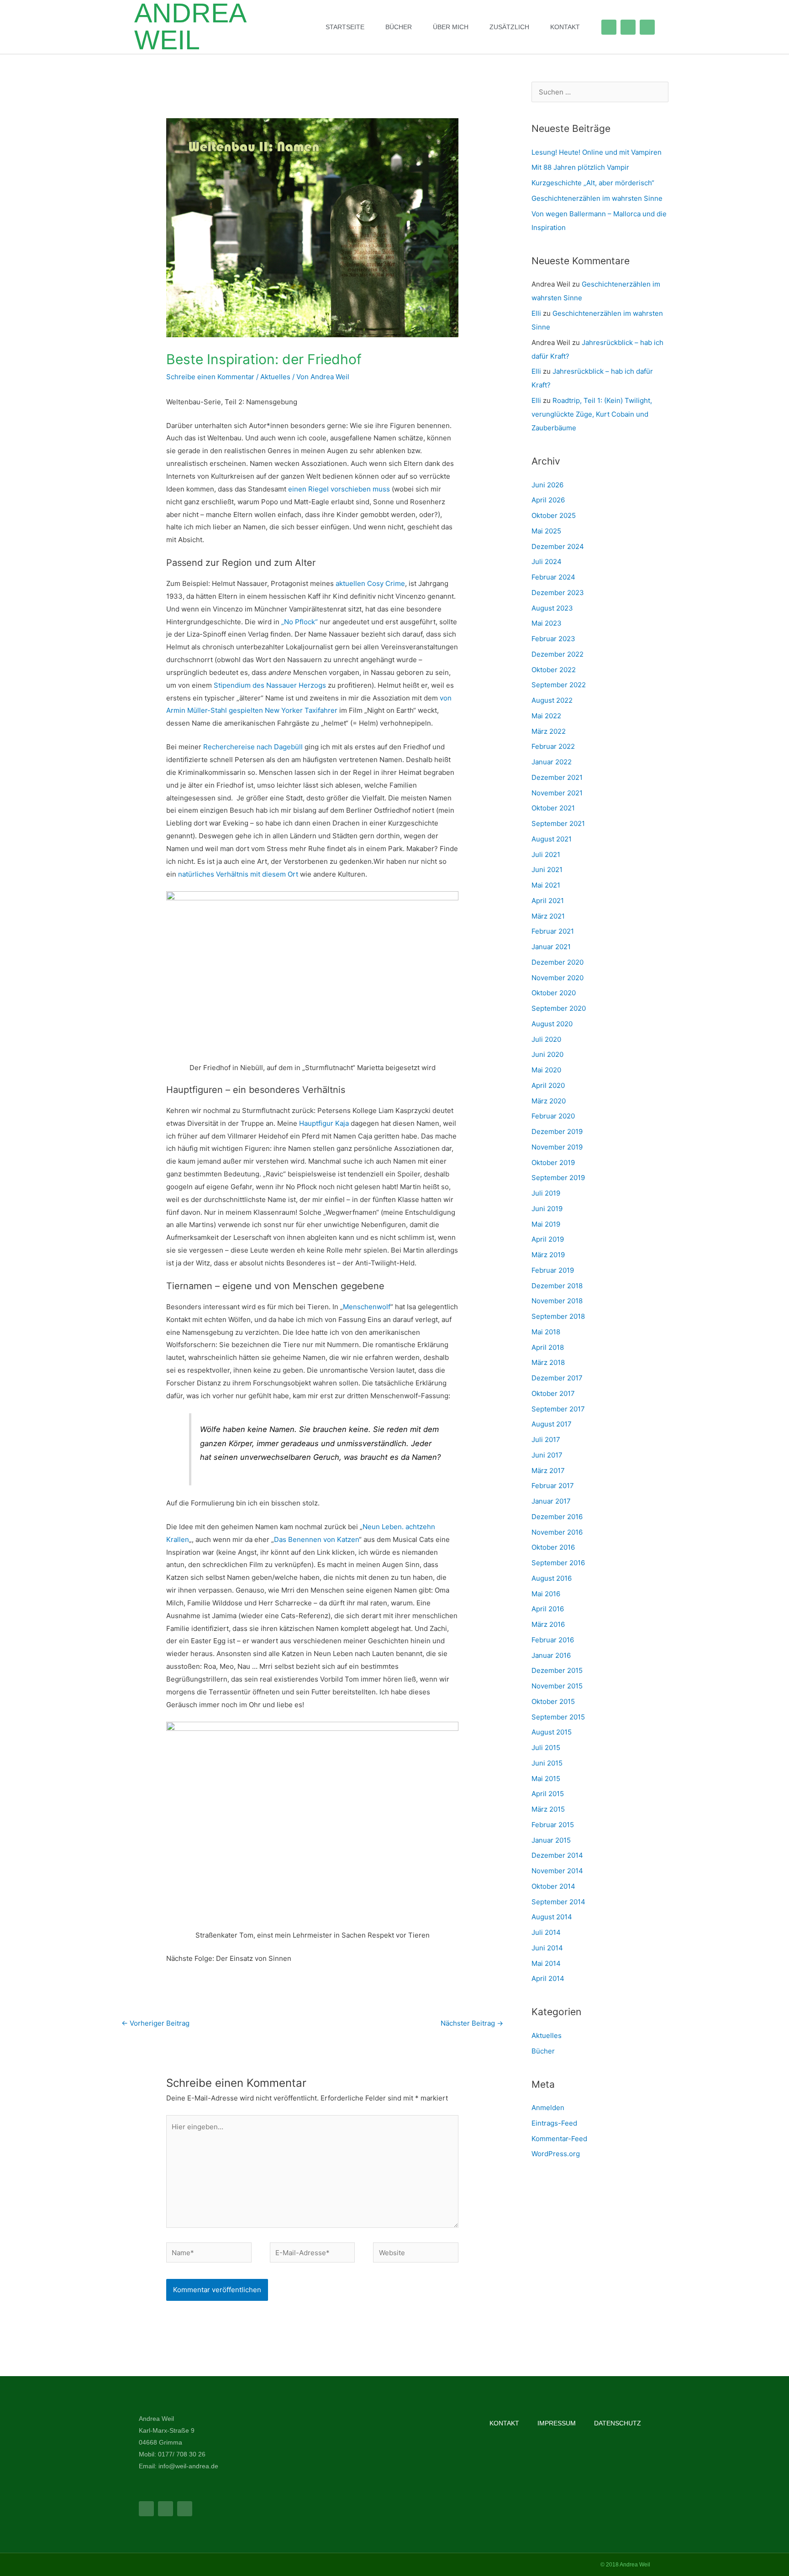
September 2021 (558, 823)
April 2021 (548, 901)
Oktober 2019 (553, 1163)
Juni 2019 (547, 1209)
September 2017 (558, 1409)
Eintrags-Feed (554, 2123)
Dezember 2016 (557, 1517)
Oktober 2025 (554, 515)
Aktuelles (275, 377)
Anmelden (548, 2108)
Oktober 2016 (553, 1547)
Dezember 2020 (558, 962)
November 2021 (557, 793)
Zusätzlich (509, 27)
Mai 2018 (546, 1332)
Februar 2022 (553, 746)
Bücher (399, 27)
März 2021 (548, 916)
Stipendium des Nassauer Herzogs (270, 685)
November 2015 (557, 1686)
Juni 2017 (547, 1455)
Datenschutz (618, 2423)
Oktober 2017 (553, 1393)
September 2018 (558, 1316)
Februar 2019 (553, 1270)
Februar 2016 (553, 1640)
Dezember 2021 (557, 777)
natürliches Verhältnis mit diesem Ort (238, 874)
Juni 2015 (547, 1763)
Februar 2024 (553, 577)
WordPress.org (556, 2154)
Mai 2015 (546, 1779)
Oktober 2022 (554, 670)
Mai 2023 (547, 623)
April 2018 (548, 1347)
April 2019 (548, 1239)
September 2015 (558, 1717)
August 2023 (552, 608)
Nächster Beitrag (472, 2023)
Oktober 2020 (554, 993)
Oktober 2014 (553, 1886)
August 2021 (552, 839)
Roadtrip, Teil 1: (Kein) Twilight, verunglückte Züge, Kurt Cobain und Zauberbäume (592, 414)
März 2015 (548, 1809)
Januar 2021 (551, 947)
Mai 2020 (546, 1070)
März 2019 (548, 1255)
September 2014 (558, 1902)
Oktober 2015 (553, 1701)
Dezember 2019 (557, 1131)
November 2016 (557, 1532)
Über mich (451, 27)
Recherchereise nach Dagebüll (253, 747)
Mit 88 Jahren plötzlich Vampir (580, 167)
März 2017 (548, 1471)
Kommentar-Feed (559, 2139)
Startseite (345, 27)
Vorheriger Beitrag (155, 2023)
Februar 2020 (553, 1116)
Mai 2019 (546, 1224)
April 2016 (548, 1609)
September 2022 (559, 685)
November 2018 (557, 1301)
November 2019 (557, 1147)
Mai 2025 (546, 531)
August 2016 (552, 1578)
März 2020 (549, 1101)
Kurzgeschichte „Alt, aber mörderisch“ (593, 183)
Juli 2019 (546, 1193)
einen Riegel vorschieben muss (339, 489)
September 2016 (558, 1563)
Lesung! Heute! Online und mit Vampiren (597, 152)
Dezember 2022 (558, 654)
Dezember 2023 (558, 593)
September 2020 (559, 1008)
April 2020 (548, 1085)
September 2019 (558, 1178)
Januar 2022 (552, 762)
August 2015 (552, 1732)
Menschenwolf (367, 1307)
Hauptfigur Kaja (324, 1123)
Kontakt (565, 27)
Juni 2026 (547, 485)
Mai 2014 (546, 1963)
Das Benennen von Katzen (316, 1539)
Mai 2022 (546, 716)
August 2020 (552, 1024)
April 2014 (548, 1978)
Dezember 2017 (557, 1378)
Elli (536, 313)
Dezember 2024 (558, 546)
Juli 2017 (546, 1440)
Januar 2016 (551, 1655)
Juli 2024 (547, 562)
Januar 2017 (551, 1501)
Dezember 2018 (557, 1286)
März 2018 (548, 1362)
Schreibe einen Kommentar (210, 377)
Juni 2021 (547, 870)
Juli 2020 (546, 1039)
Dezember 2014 (557, 1855)
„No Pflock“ (300, 622)
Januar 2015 (551, 1840)
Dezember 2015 (557, 1670)
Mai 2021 (546, 885)
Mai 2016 (546, 1594)
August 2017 (552, 1424)
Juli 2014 (546, 1932)
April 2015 (548, 1794)
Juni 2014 (547, 1948)
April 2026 (548, 500)
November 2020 (558, 978)
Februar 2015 (553, 1825)
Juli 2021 (546, 854)
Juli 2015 (546, 1748)
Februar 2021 (553, 931)
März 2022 (549, 731)
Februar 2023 (553, 639)
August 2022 (552, 700)
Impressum (557, 2423)
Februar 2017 (553, 1486)
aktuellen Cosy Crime (370, 583)
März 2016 (548, 1624)
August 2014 (552, 1917)
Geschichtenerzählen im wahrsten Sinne (597, 198)
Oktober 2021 (553, 808)
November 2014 (557, 1871)
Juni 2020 (547, 1054)
